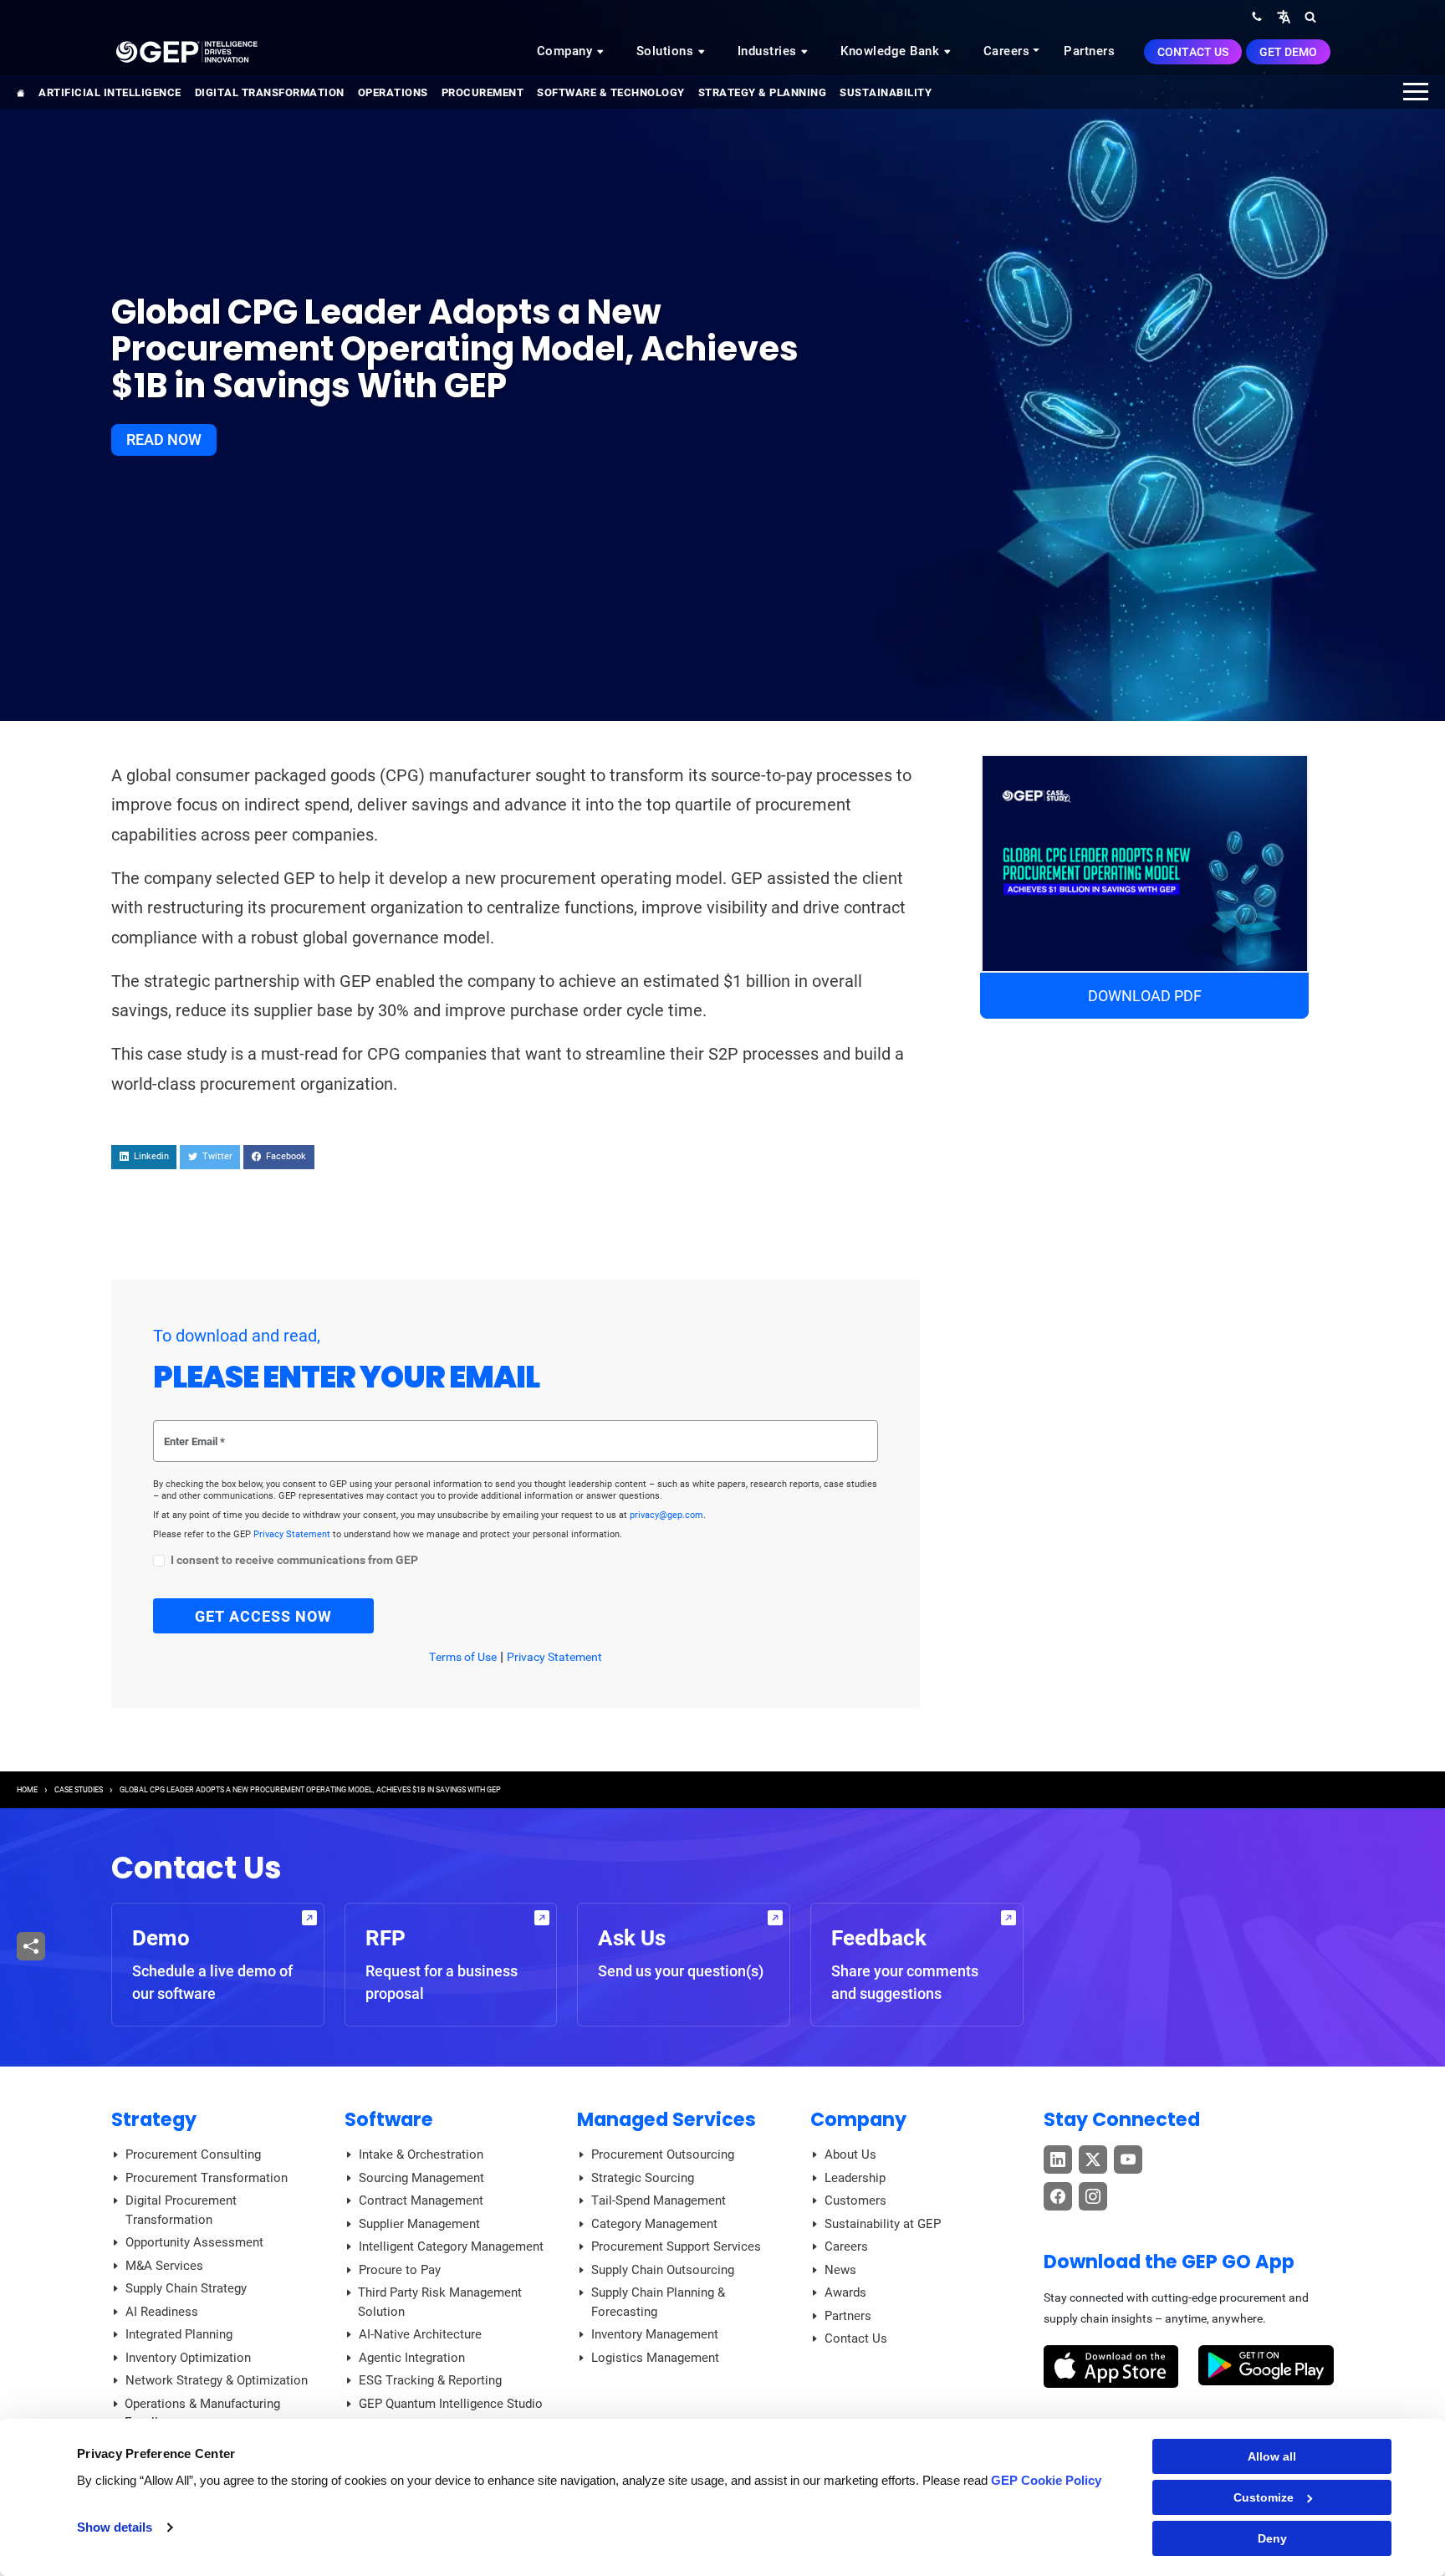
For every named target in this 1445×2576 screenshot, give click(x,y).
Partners (1089, 51)
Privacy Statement (293, 1534)
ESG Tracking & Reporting (430, 2380)
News (840, 2270)
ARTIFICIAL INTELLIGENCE (110, 92)
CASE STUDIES (79, 1790)
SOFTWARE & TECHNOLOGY (611, 92)
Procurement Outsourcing (663, 2154)
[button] (1284, 16)
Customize (1264, 2497)
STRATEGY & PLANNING (763, 92)
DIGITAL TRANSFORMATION (270, 92)
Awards (845, 2292)
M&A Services (164, 2266)
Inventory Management (655, 2334)
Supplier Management (419, 2224)
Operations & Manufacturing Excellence (202, 2413)
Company (567, 51)
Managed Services (666, 2119)
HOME (27, 1790)
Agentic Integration (412, 2358)
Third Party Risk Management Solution (440, 2302)
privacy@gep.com (666, 1515)
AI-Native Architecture (420, 2334)
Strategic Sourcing (643, 2178)
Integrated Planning (179, 2334)
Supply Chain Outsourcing (663, 2270)
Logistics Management (655, 2358)
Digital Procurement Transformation (181, 2210)
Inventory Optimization (188, 2358)
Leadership (855, 2178)
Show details (115, 2527)
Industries (769, 51)
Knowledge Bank (892, 51)
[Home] (186, 51)
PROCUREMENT (483, 92)
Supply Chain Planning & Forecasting (658, 2302)
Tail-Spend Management (659, 2200)
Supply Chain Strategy (186, 2288)
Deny (1272, 2538)
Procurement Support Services (676, 2246)
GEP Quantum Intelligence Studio (451, 2404)
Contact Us (1193, 52)
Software (389, 2119)
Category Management (654, 2224)
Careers (1007, 51)
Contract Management (421, 2200)
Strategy (154, 2119)
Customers (855, 2200)
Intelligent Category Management (451, 2246)
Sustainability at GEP (883, 2224)
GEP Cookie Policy (1046, 2480)
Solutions (667, 51)
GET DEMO (1288, 52)
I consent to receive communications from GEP (294, 1560)
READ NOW (164, 440)
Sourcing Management (421, 2178)
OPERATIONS (393, 92)
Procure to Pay (400, 2270)
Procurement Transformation (207, 2178)
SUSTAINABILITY (886, 92)
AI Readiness (162, 2312)
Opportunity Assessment (194, 2242)
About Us (850, 2154)
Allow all (1272, 2456)
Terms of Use (463, 1657)
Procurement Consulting (193, 2154)
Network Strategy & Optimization (217, 2380)
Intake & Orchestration (421, 2154)
